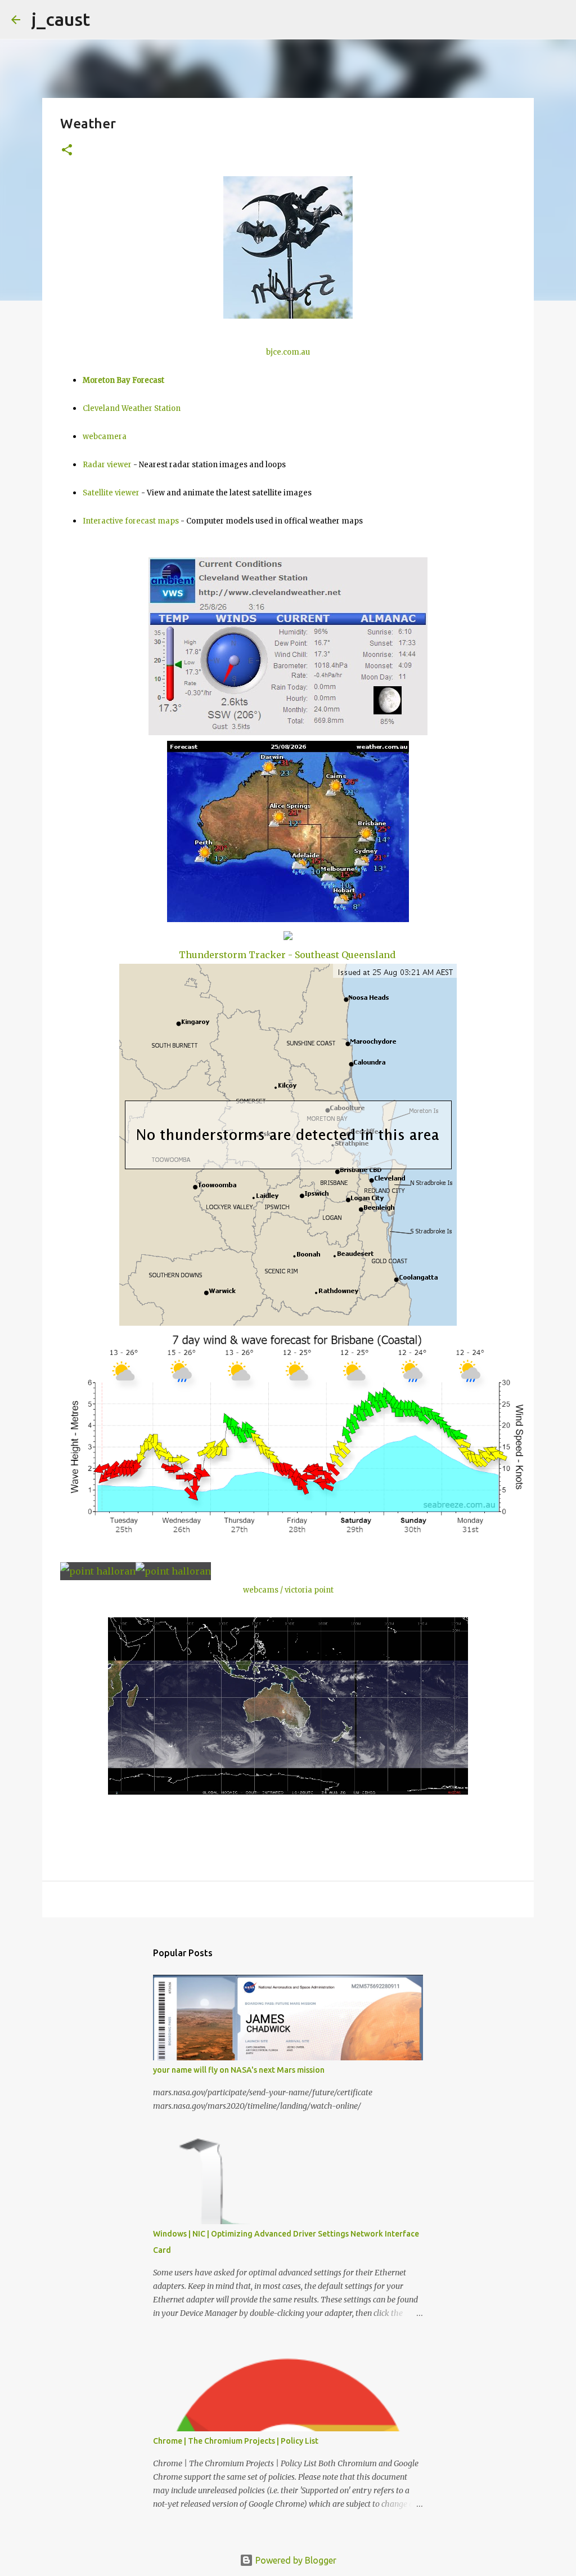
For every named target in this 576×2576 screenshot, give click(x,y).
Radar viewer (107, 465)
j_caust (61, 19)
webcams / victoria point (288, 1590)
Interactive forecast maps (131, 521)
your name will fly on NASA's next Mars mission (239, 2070)
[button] (67, 151)
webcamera (105, 437)
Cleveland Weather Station (132, 408)
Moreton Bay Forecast (123, 380)
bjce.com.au (288, 352)
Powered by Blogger (295, 2560)
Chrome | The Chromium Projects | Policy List (236, 2441)
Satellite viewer (111, 493)
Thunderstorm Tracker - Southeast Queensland (287, 955)
